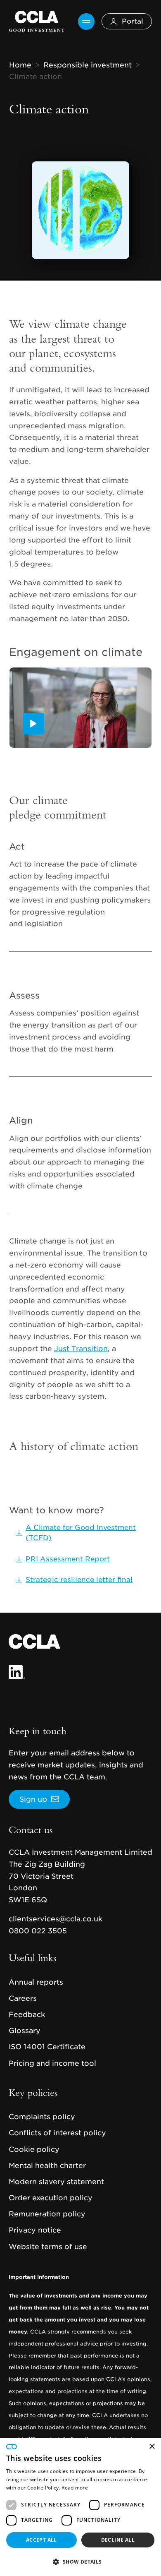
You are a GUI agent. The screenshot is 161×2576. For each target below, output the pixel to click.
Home (20, 65)
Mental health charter (47, 2165)
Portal (133, 21)
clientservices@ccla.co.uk (56, 1919)
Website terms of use (48, 2247)
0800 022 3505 (38, 1931)
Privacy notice (35, 2230)
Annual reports (36, 1982)
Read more (75, 2488)
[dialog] (80, 2507)
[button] (80, 2562)
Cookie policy (34, 2149)
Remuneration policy (47, 2214)
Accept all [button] (41, 2540)
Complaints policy (42, 2117)
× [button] (152, 2447)
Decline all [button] (118, 2540)
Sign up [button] (33, 1799)
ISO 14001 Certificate (47, 2047)
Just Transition (81, 1349)
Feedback (27, 2014)
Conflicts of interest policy (57, 2133)
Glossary (25, 2031)
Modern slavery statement (56, 2182)
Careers (23, 1998)
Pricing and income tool (52, 2063)
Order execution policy (51, 2198)
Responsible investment (88, 65)
